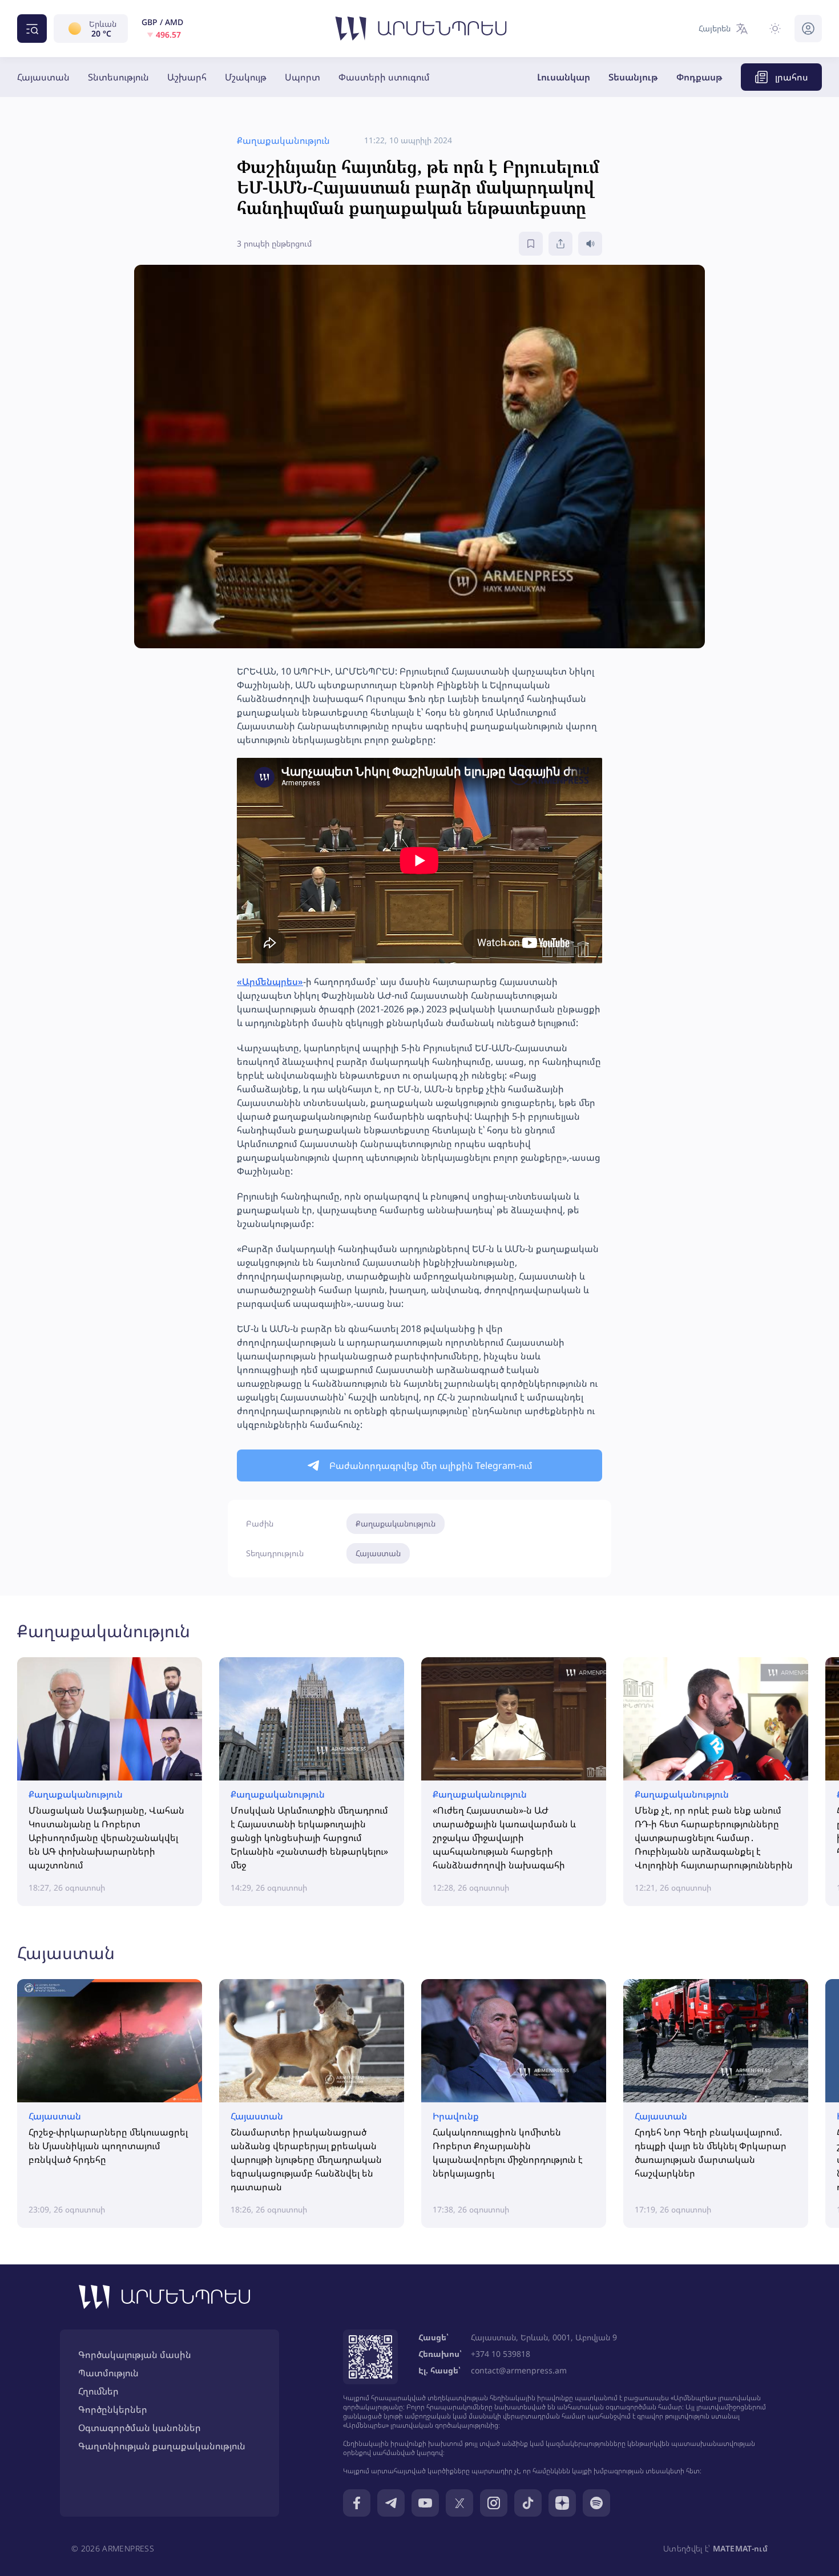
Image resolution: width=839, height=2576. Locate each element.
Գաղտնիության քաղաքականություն (162, 2446)
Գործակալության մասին (135, 2355)
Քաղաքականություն (396, 1523)
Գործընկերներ (113, 2409)
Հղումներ (98, 2391)
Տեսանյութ (633, 77)
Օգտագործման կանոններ (140, 2428)
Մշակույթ (246, 77)
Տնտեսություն (118, 77)
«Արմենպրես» (270, 982)
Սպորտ (302, 77)
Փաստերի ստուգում (384, 77)
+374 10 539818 (501, 2354)
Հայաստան (43, 77)
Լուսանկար (564, 77)
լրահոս (792, 77)
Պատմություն (108, 2373)
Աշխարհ (187, 77)
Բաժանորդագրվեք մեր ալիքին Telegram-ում (431, 1465)
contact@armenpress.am (519, 2370)
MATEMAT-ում (740, 2548)
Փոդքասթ (699, 77)
